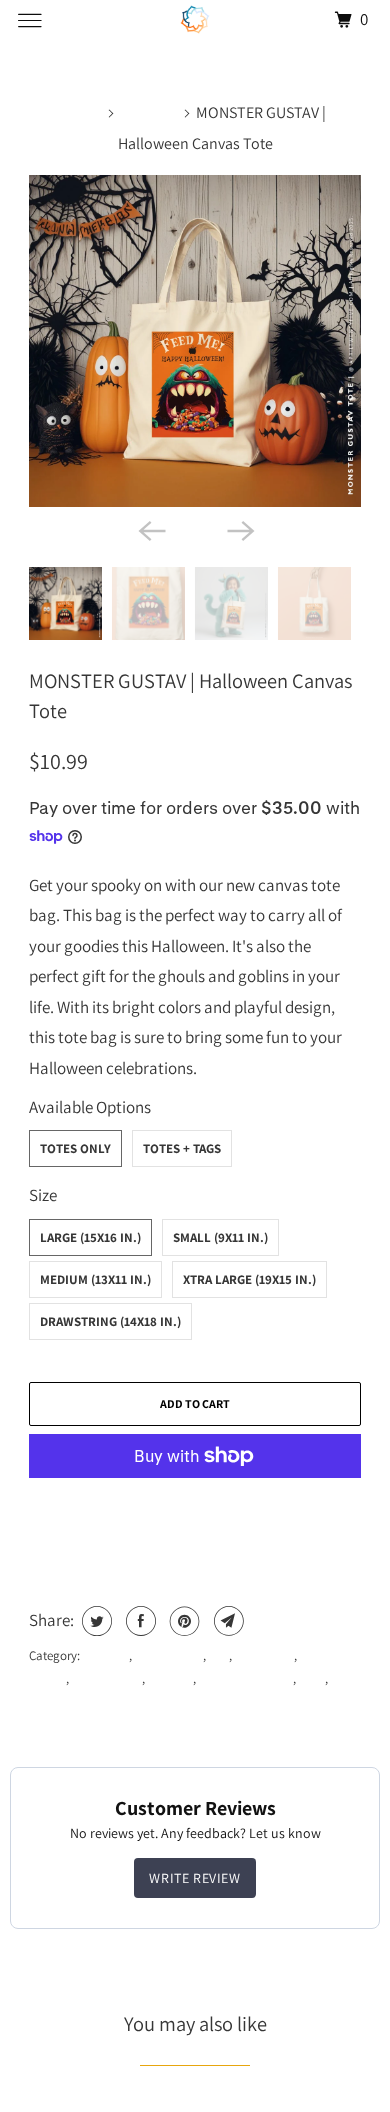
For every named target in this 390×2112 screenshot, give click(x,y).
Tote (312, 1678)
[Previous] (151, 529)
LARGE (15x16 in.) (90, 1237)
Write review (194, 1878)
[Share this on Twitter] (94, 1621)
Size (43, 1195)
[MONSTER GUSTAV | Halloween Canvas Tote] (195, 341)
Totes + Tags (182, 1148)
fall (219, 1655)
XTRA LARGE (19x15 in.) (249, 1279)
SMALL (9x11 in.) (220, 1237)
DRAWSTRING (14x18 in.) (110, 1321)
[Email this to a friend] (226, 1621)
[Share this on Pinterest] (182, 1621)
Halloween (264, 1655)
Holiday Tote (107, 1678)
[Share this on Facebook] (138, 1621)
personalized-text (246, 1678)
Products (150, 112)
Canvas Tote (169, 1655)
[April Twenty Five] (195, 19)
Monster (170, 1678)
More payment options (195, 1510)
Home (84, 112)
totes (344, 1678)
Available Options (90, 1107)
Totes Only (75, 1148)
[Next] (239, 529)
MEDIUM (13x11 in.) (95, 1279)
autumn (106, 1655)
